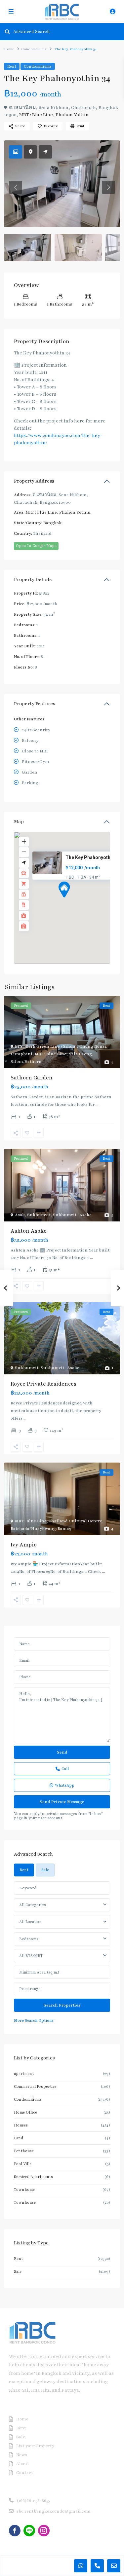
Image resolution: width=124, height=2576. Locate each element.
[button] (76, 901)
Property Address (34, 481)
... (97, 1105)
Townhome (24, 2190)
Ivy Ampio (24, 1545)
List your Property (35, 2446)
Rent (12, 66)
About (23, 2464)
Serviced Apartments (33, 2177)
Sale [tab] (45, 1870)
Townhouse (25, 2202)
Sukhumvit (39, 1215)
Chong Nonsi (93, 1046)
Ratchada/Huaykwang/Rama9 (41, 1529)
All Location (30, 1922)
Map (19, 822)
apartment (24, 2074)
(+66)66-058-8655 (33, 2501)
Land (19, 2138)
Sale (18, 2271)
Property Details (33, 580)
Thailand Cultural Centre (76, 1521)
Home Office (25, 2112)
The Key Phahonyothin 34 (93, 857)
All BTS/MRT (31, 1956)
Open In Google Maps (36, 546)
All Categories (33, 1905)
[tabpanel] (62, 1953)
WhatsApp (65, 1785)
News (22, 2455)
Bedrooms (29, 1939)
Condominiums (34, 49)
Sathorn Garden (32, 1078)
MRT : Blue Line (36, 115)
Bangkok (52, 523)
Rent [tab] (24, 1870)
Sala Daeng (80, 1054)
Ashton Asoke (29, 1231)
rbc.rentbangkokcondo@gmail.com (54, 2511)
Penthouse (24, 2151)
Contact (25, 2473)
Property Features (35, 704)
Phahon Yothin (72, 115)
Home (9, 49)
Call (65, 1769)
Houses (21, 2125)
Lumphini (21, 1054)
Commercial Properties (35, 2086)
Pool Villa (23, 2164)
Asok (20, 1215)
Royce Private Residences (43, 1384)
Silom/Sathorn (26, 1062)
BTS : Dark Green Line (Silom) (46, 1046)
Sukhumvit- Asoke (72, 1215)
